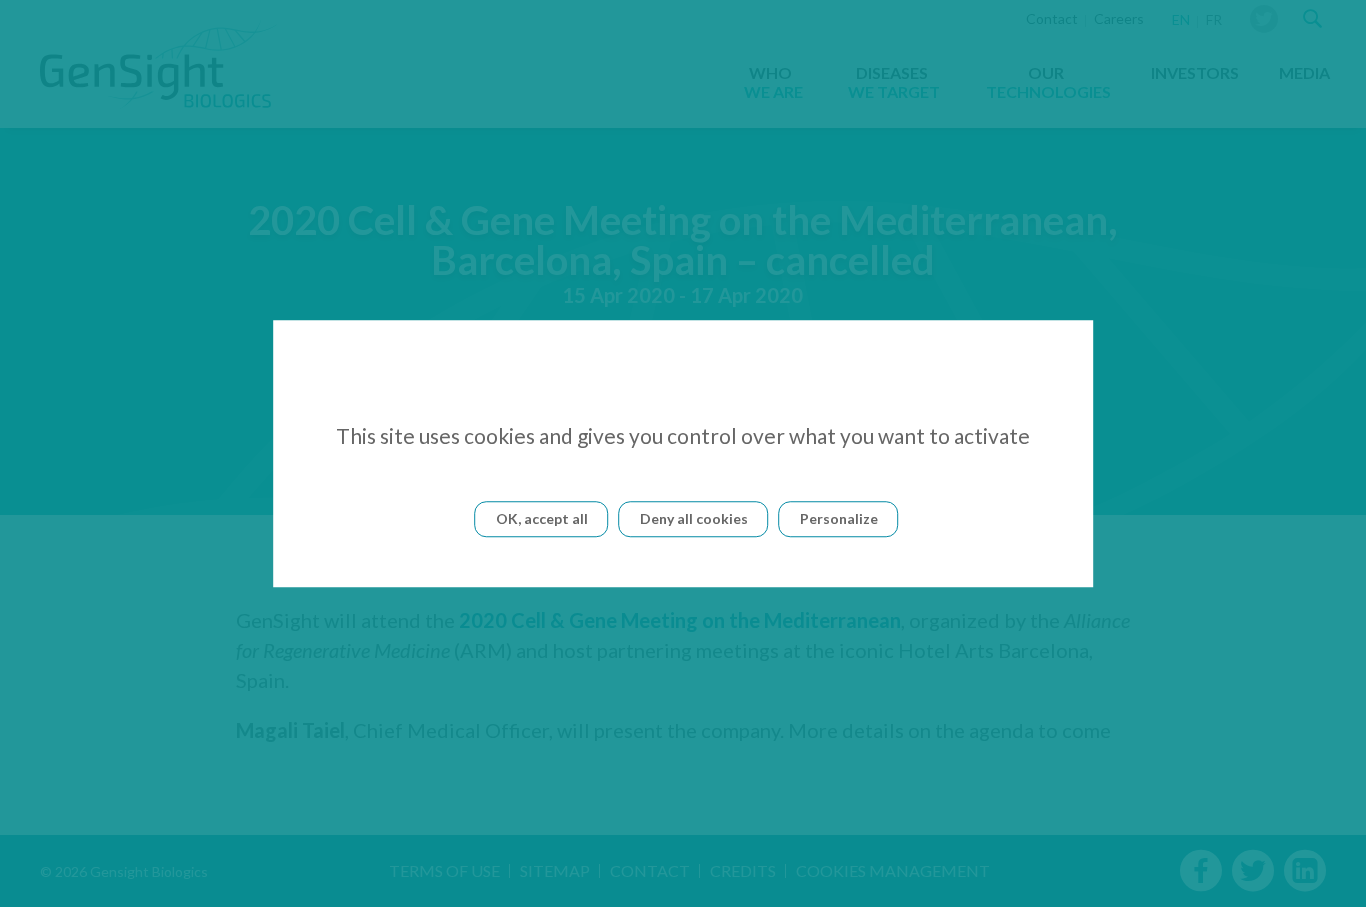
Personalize (839, 518)
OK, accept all (542, 518)
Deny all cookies (694, 518)
